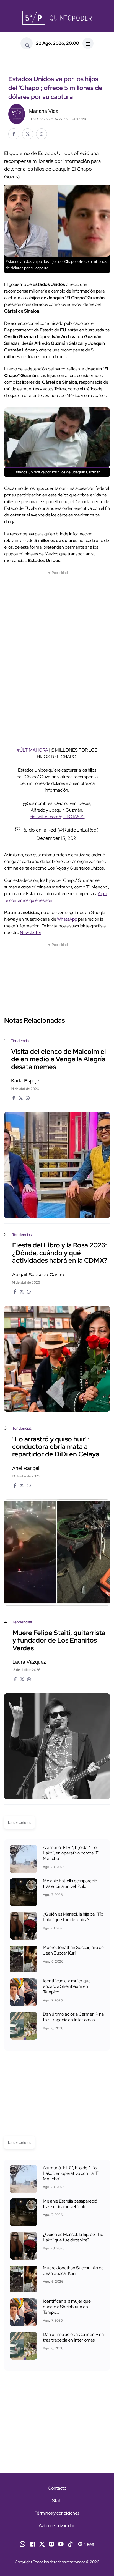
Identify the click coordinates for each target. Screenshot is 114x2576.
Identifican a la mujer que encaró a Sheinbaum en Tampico (67, 1986)
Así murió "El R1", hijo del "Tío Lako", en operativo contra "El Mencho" (71, 1853)
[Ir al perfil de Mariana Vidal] (17, 113)
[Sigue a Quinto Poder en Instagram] (51, 2543)
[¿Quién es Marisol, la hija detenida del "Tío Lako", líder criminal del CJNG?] (24, 1926)
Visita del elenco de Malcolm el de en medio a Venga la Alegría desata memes (59, 1059)
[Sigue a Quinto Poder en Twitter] (42, 2543)
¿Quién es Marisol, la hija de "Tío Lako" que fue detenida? (73, 1917)
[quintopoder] (57, 18)
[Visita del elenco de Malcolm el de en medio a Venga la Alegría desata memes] (57, 1165)
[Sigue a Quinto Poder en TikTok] (70, 2543)
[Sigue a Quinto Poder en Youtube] (61, 2543)
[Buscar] (27, 43)
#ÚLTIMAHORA (32, 750)
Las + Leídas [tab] (19, 1823)
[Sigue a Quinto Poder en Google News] (86, 2543)
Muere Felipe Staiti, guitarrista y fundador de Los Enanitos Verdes (59, 1640)
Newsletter (31, 933)
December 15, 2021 (57, 838)
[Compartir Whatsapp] (42, 134)
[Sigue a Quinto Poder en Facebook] (33, 2543)
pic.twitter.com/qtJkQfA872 (57, 817)
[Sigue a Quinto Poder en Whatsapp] (23, 2543)
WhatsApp (67, 919)
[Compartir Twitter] (28, 134)
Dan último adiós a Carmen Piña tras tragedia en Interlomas (73, 2017)
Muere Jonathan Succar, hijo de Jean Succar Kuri (73, 1950)
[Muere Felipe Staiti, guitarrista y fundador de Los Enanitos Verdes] (57, 1746)
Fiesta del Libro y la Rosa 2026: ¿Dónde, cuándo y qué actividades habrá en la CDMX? (60, 1253)
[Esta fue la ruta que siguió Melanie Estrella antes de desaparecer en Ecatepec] (24, 1892)
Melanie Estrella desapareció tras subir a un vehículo (70, 1884)
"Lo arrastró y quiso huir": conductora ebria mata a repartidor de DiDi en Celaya (56, 1447)
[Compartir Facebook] (14, 134)
